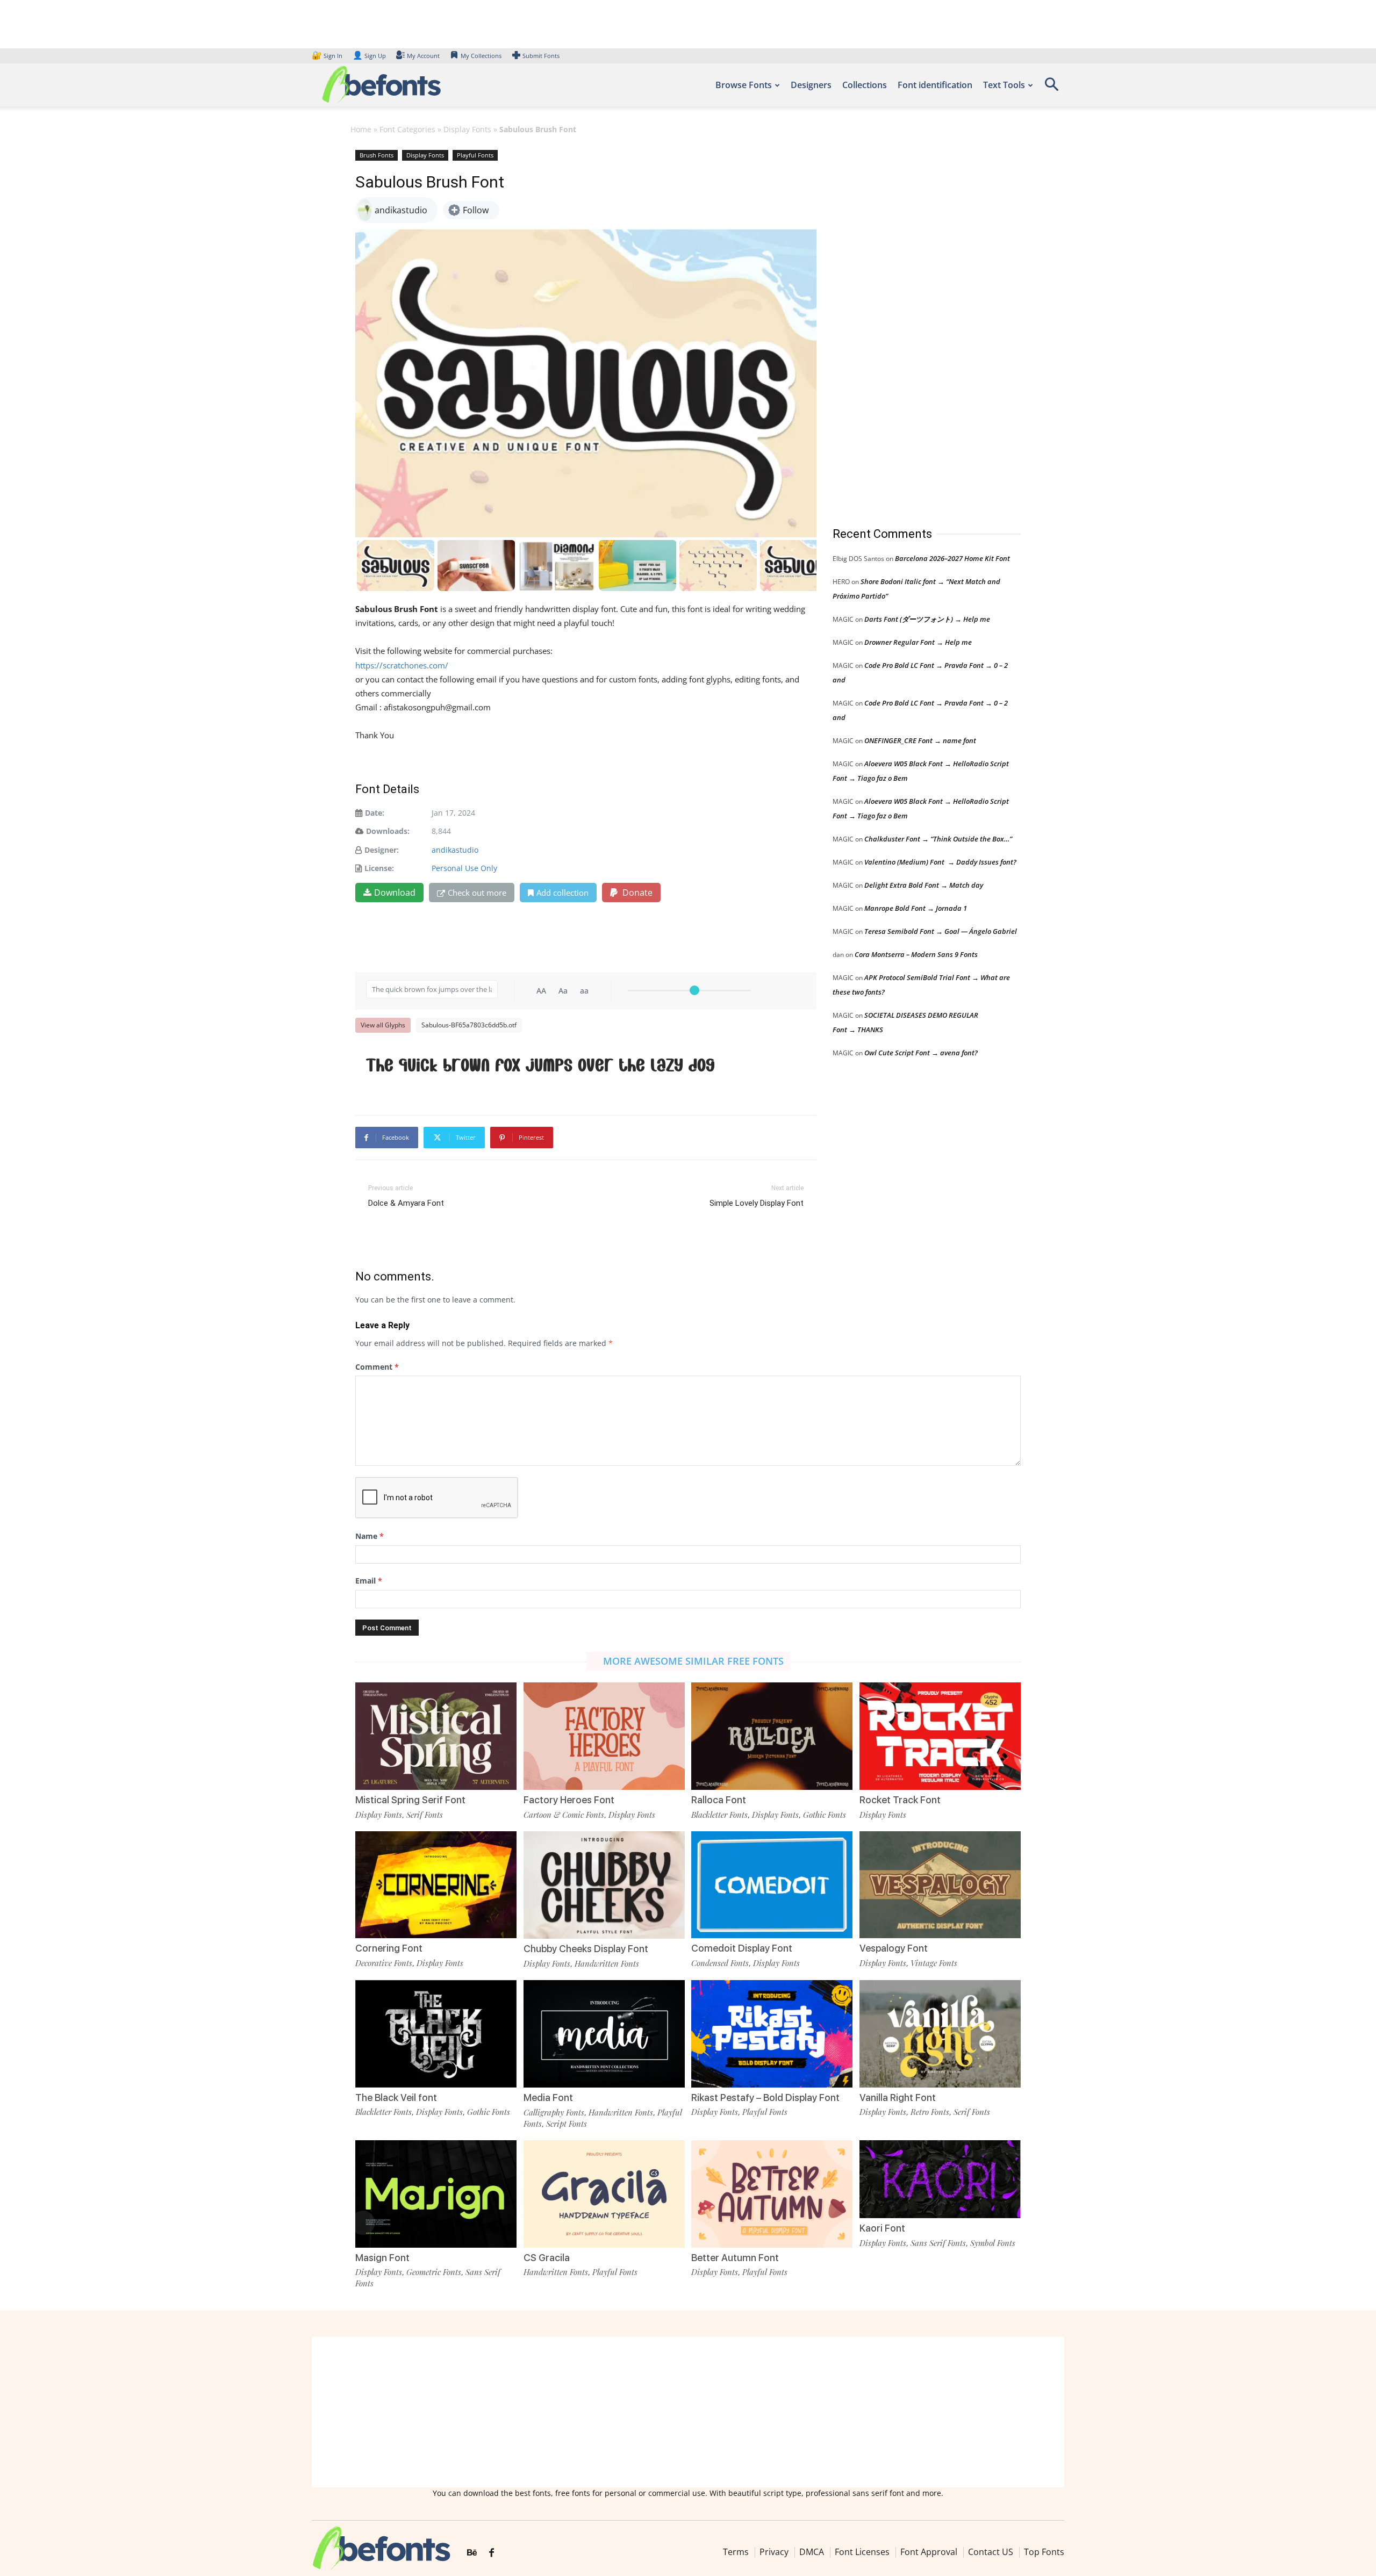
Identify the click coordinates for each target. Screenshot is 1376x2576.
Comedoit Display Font (742, 1948)
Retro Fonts (930, 2112)
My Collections (481, 56)
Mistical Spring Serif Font (410, 1800)
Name (370, 1536)
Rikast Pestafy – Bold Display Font (765, 2098)
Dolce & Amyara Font (406, 1203)
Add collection (562, 893)
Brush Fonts (377, 155)
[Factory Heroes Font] (604, 1735)
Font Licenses (862, 2552)
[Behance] (472, 2553)
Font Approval (929, 2552)
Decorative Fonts (384, 1963)
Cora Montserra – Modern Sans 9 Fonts (916, 954)
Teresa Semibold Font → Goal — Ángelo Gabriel (941, 931)
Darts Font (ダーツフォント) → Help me (927, 619)
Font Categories (407, 129)
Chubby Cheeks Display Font (586, 1949)
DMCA (812, 2552)
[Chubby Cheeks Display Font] (604, 1884)
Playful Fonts (475, 155)
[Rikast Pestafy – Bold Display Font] (772, 2032)
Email (369, 1581)
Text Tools (1004, 85)
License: (379, 868)
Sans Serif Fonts (938, 2243)
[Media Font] (604, 2033)
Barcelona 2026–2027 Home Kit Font (952, 558)
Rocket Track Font (900, 1800)
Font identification (935, 85)
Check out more (477, 893)
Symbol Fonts (993, 2243)
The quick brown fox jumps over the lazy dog (540, 1065)
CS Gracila (547, 2258)
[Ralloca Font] (772, 1735)
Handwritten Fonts (607, 1963)
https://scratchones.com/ (402, 665)
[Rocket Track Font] (940, 1735)
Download (395, 893)
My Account (423, 56)
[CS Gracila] (604, 2193)
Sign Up (369, 56)
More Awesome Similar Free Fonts (693, 1661)
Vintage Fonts (934, 1963)
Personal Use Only (464, 868)
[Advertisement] (913, 327)
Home (361, 129)
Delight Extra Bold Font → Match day (924, 885)
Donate (636, 893)
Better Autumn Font (735, 2258)
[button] (1051, 88)
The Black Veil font (396, 2098)
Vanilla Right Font (898, 2098)
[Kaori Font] (940, 2178)
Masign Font (382, 2258)
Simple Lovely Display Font (757, 1203)
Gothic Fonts (825, 1815)
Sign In (328, 56)
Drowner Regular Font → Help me (918, 642)
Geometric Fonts (434, 2272)
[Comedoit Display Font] (772, 1884)
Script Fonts (567, 2124)
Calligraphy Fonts (554, 2112)
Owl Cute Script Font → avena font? (921, 1053)
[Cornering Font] (436, 1884)
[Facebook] (492, 2553)
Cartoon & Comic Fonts (564, 1815)
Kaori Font (882, 2228)
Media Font (548, 2098)
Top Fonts (1044, 2552)
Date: (375, 813)
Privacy (774, 2552)
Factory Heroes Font (569, 1800)
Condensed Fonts (720, 1963)
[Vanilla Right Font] (940, 2032)
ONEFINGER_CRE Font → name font (920, 740)
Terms (736, 2552)
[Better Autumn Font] (772, 2193)
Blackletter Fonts (719, 1815)
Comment (377, 1367)
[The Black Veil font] (436, 2032)
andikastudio (455, 850)
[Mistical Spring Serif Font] (436, 1735)
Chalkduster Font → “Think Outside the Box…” (938, 839)
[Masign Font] (436, 2193)
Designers (811, 85)
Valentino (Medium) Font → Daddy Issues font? (940, 862)
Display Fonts (467, 129)
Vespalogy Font (894, 1948)
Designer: (382, 850)
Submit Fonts (541, 56)
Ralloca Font (719, 1800)
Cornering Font (389, 1948)
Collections (865, 85)
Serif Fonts (425, 1815)
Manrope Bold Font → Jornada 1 (916, 908)
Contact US (991, 2552)
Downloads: (388, 831)
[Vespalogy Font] (940, 1884)
